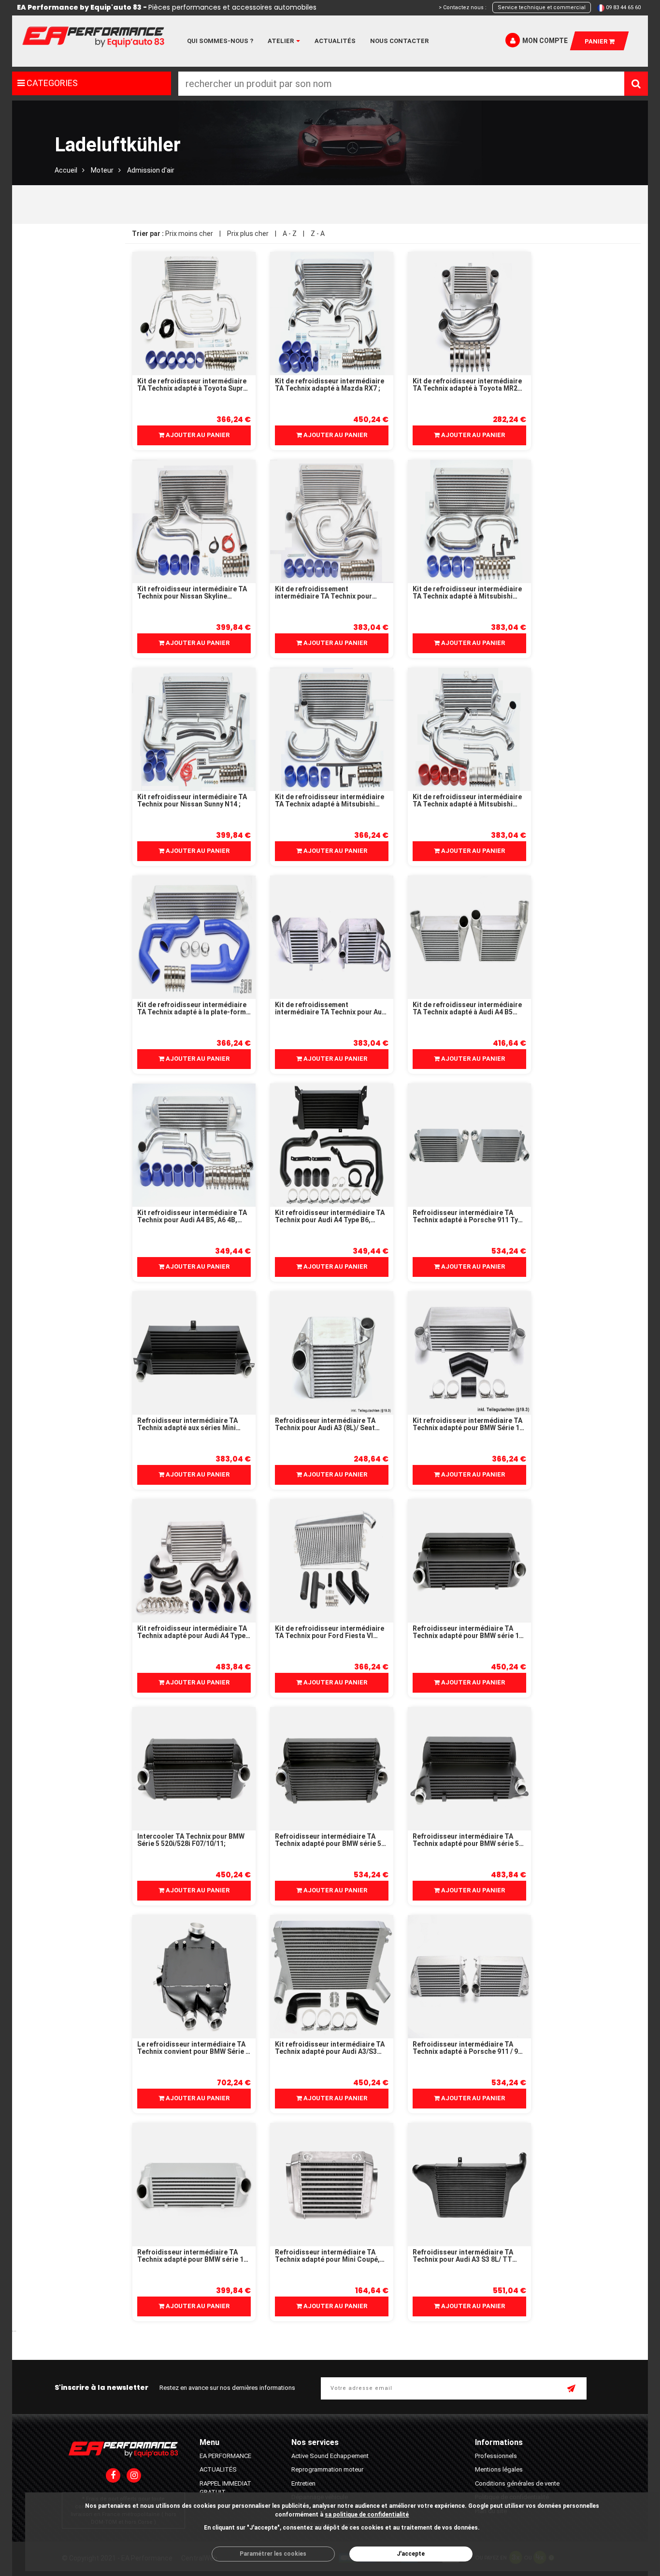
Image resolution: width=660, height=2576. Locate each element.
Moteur (102, 170)
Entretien (303, 2483)
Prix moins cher (189, 234)
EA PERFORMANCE (225, 2456)
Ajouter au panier (197, 435)
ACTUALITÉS (218, 2469)
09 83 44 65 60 (623, 7)
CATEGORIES (51, 83)
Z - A (318, 234)
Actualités (335, 41)
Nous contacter (399, 41)
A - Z (290, 234)
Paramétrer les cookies (273, 2554)
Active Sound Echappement (330, 2456)
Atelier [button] (281, 41)
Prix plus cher (248, 234)
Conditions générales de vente (517, 2483)
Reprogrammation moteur (327, 2469)
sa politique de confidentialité (367, 2515)
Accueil (66, 170)
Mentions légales (499, 2469)
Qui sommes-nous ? (220, 41)
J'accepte (411, 2554)
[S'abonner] (572, 2389)
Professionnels (496, 2456)
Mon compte (545, 41)
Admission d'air (151, 170)
